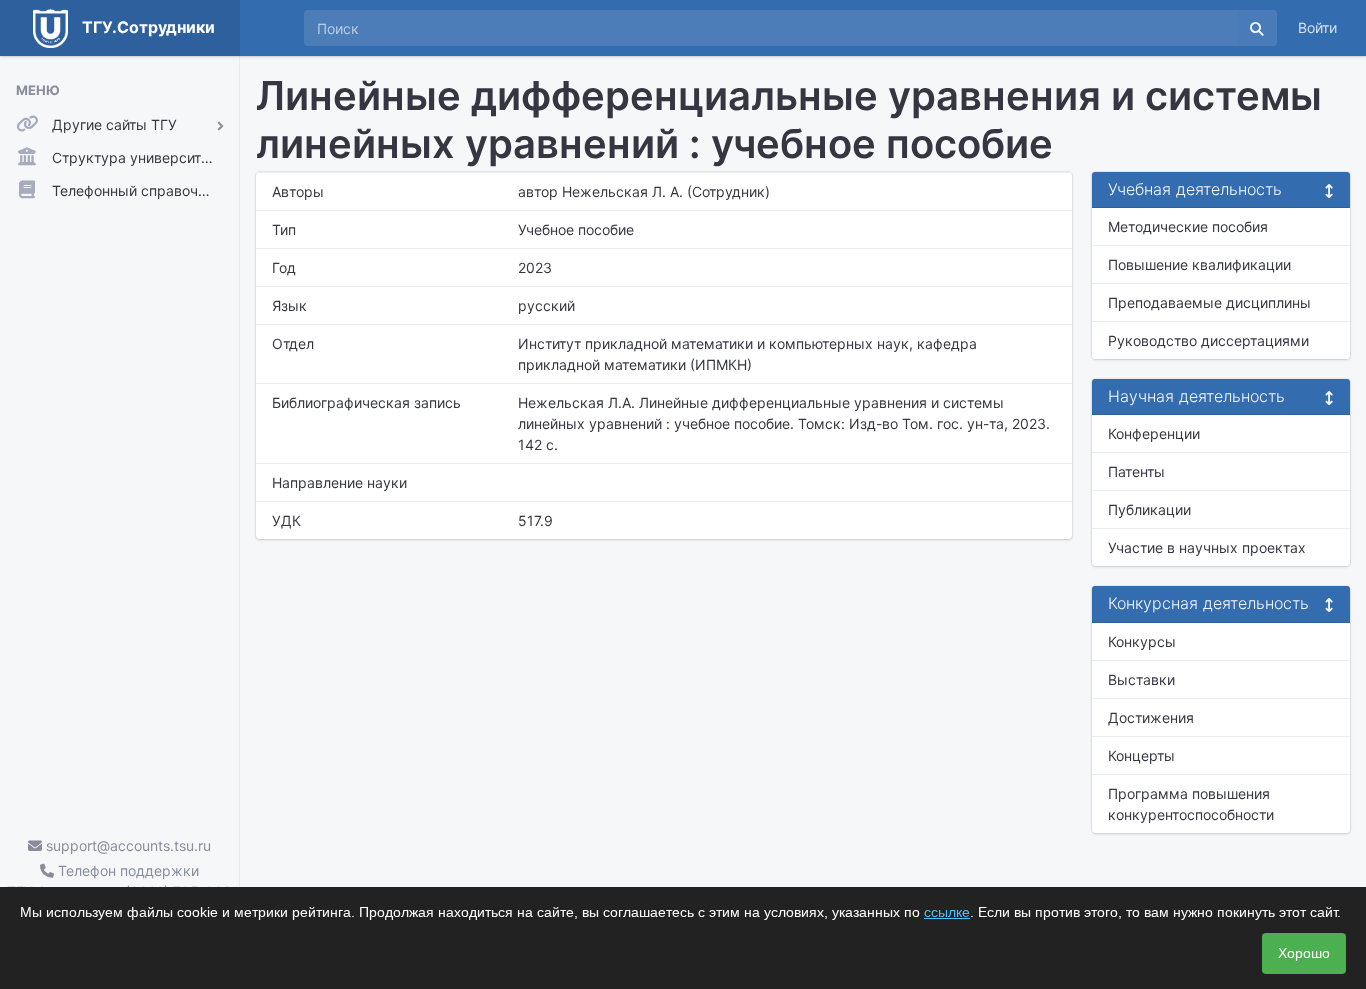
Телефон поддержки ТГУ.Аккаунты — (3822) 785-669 (119, 881)
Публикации (1149, 509)
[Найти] (1257, 28)
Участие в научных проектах (1207, 547)
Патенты (1136, 471)
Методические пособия (1188, 226)
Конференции (1154, 433)
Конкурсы (1142, 641)
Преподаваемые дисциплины (1209, 302)
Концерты (1141, 755)
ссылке (947, 912)
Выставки (1141, 679)
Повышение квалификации (1199, 264)
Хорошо (1304, 953)
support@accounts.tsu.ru (126, 845)
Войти (1317, 27)
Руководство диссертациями (1208, 340)
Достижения (1151, 717)
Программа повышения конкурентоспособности (1191, 804)
